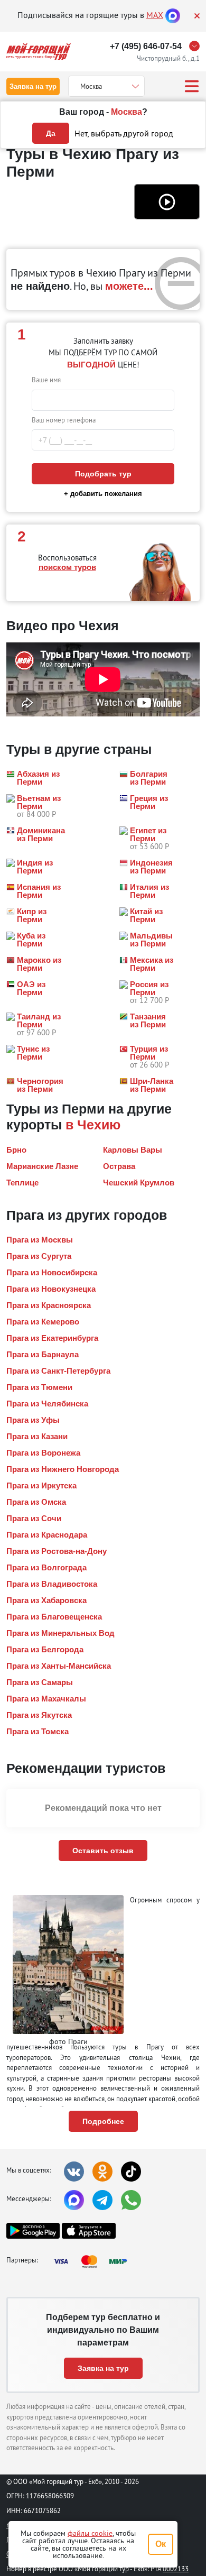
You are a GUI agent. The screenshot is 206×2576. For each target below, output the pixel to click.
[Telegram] (102, 2200)
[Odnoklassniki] (102, 2172)
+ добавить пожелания (103, 494)
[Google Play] (33, 2231)
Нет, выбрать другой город (124, 133)
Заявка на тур (33, 86)
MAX (155, 15)
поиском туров (67, 567)
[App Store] (88, 2231)
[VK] (74, 2172)
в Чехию (93, 1125)
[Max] (173, 15)
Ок (161, 2544)
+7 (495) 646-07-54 (146, 46)
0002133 (176, 2569)
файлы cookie (90, 2533)
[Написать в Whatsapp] (131, 2200)
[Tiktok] (131, 2172)
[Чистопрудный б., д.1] (197, 46)
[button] (167, 201)
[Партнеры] (93, 2261)
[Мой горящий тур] (39, 52)
